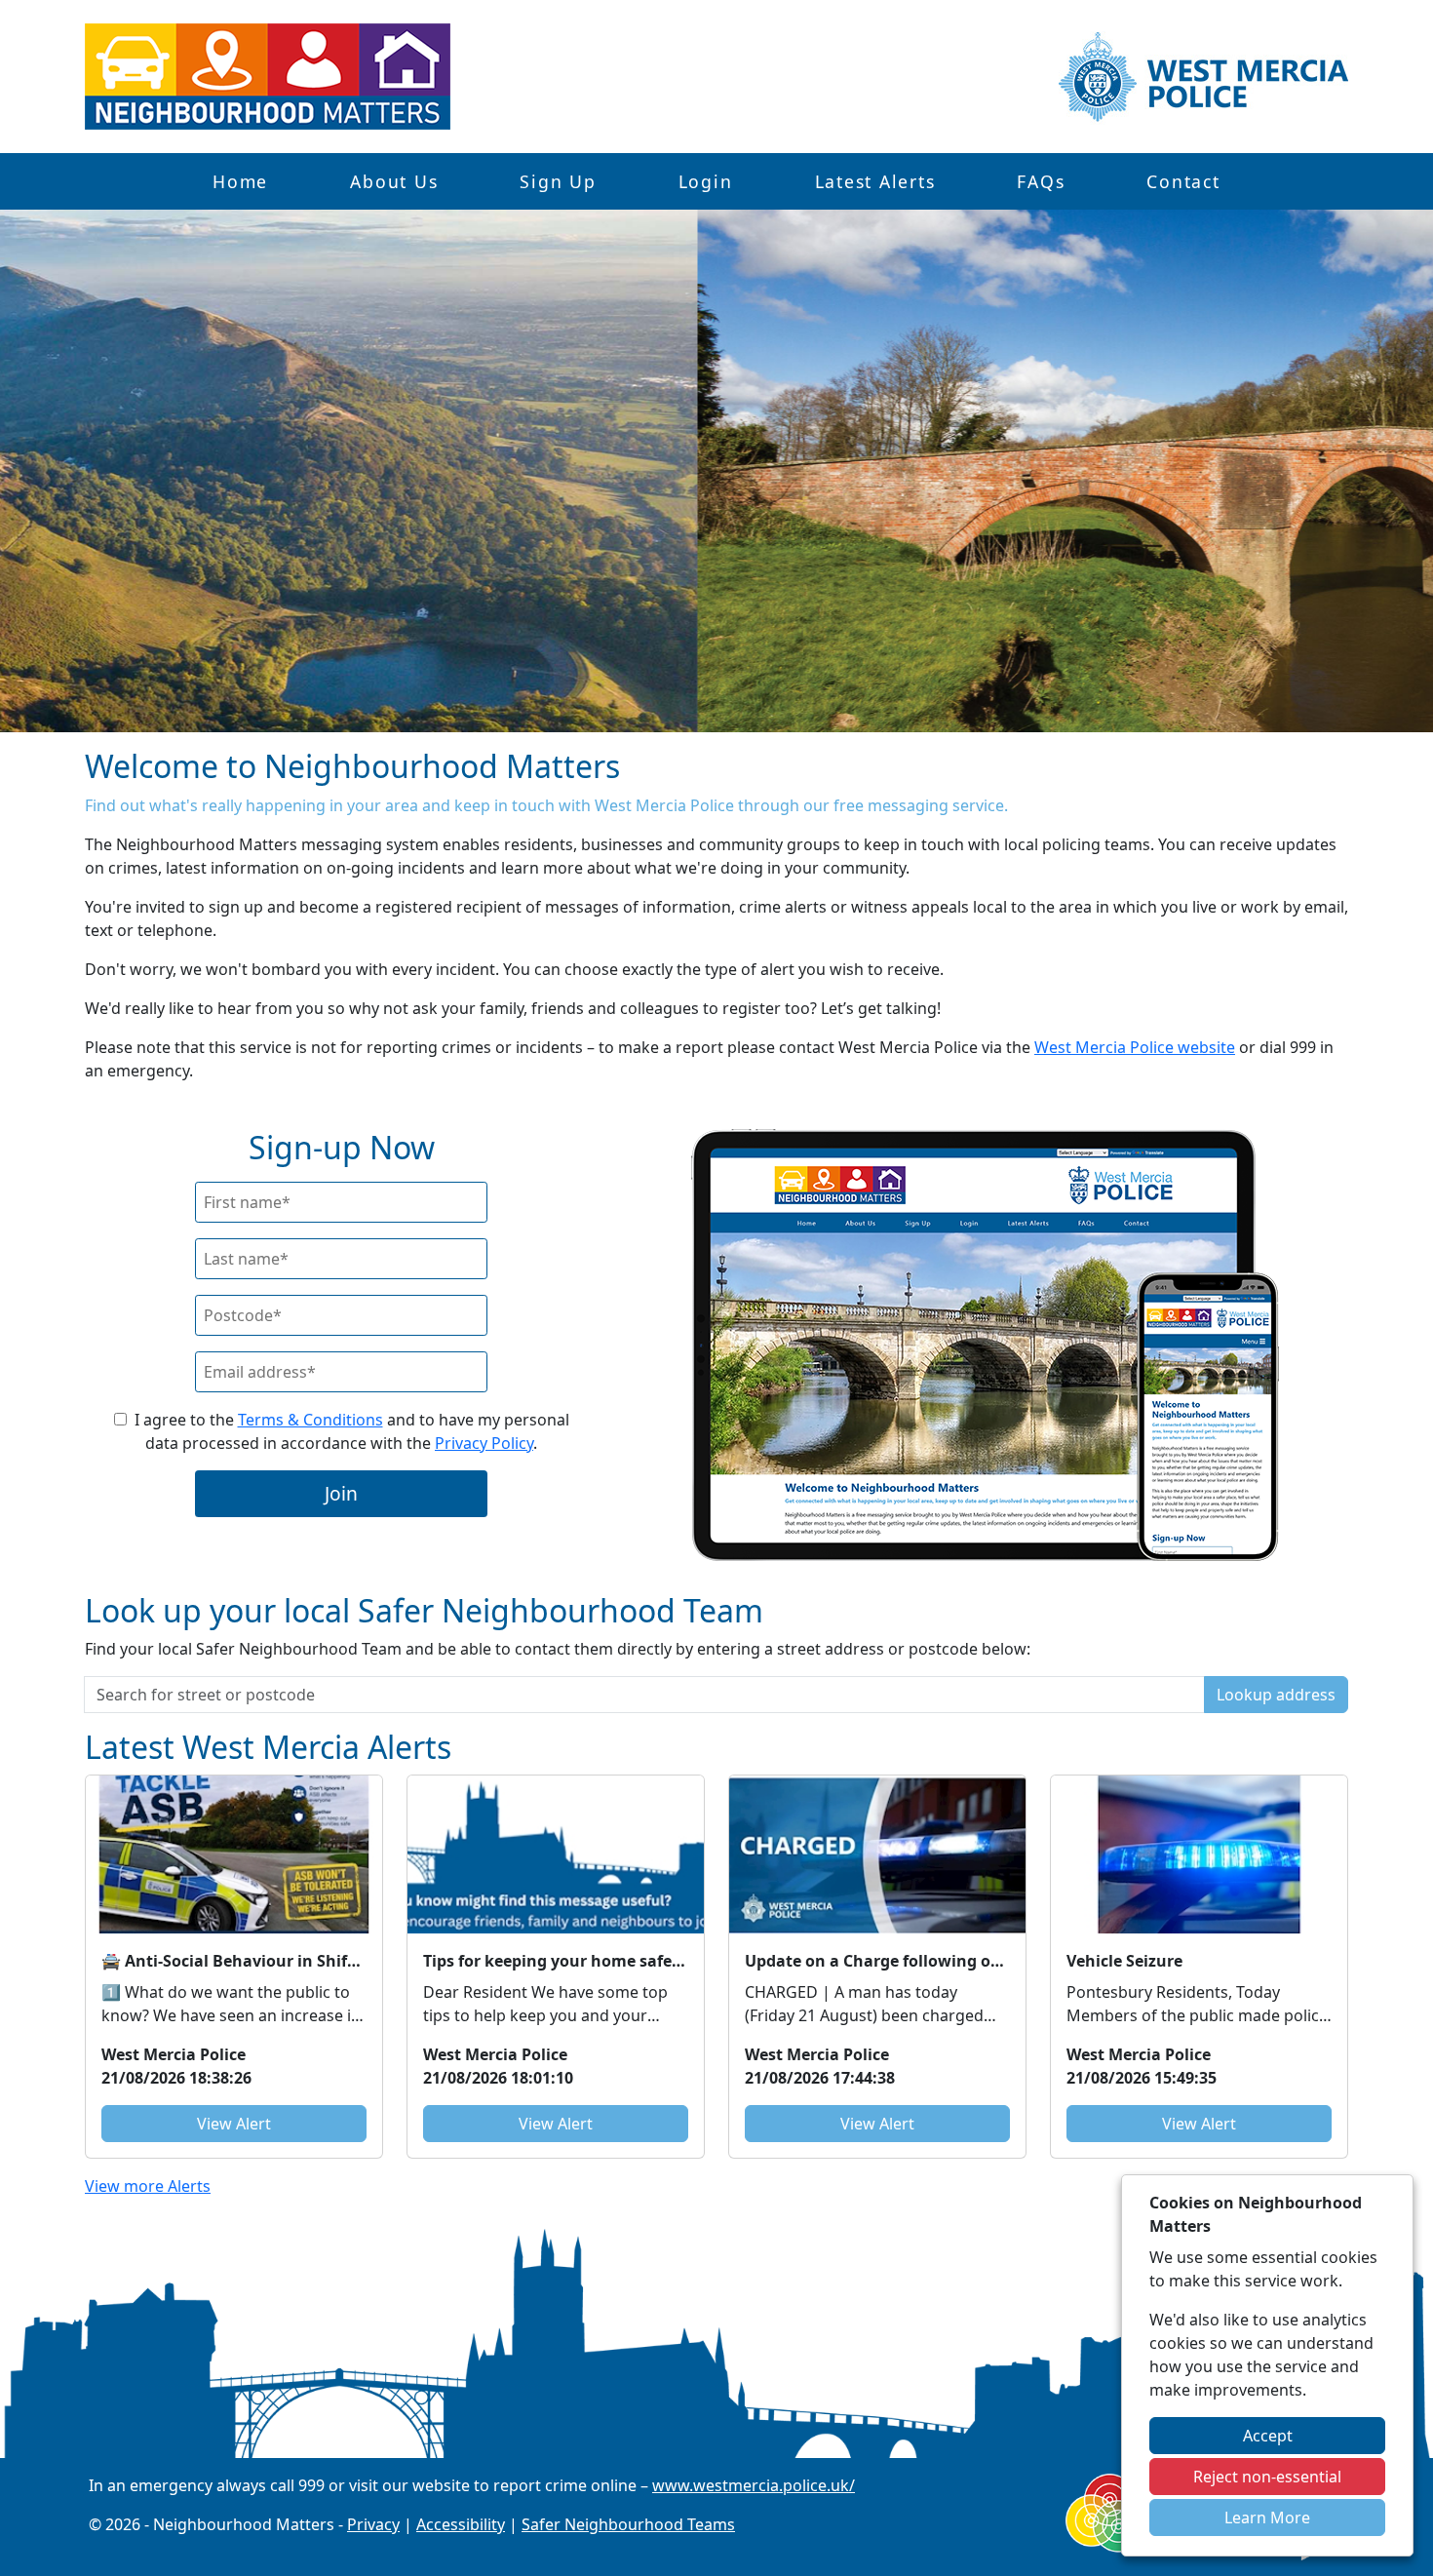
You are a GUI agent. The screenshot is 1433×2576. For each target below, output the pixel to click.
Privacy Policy (484, 1443)
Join (341, 1493)
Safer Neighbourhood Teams (628, 2524)
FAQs (1041, 181)
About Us (394, 181)
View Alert (234, 2124)
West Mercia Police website (1135, 1047)
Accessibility (461, 2524)
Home (240, 181)
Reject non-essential (1267, 2477)
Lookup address (1276, 1695)
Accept (1268, 2436)
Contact (1183, 181)
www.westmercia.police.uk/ (754, 2485)
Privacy (373, 2524)
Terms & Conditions (310, 1420)
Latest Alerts (875, 181)
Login (706, 181)
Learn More (1267, 2517)
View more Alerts (148, 2186)
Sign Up (558, 181)
